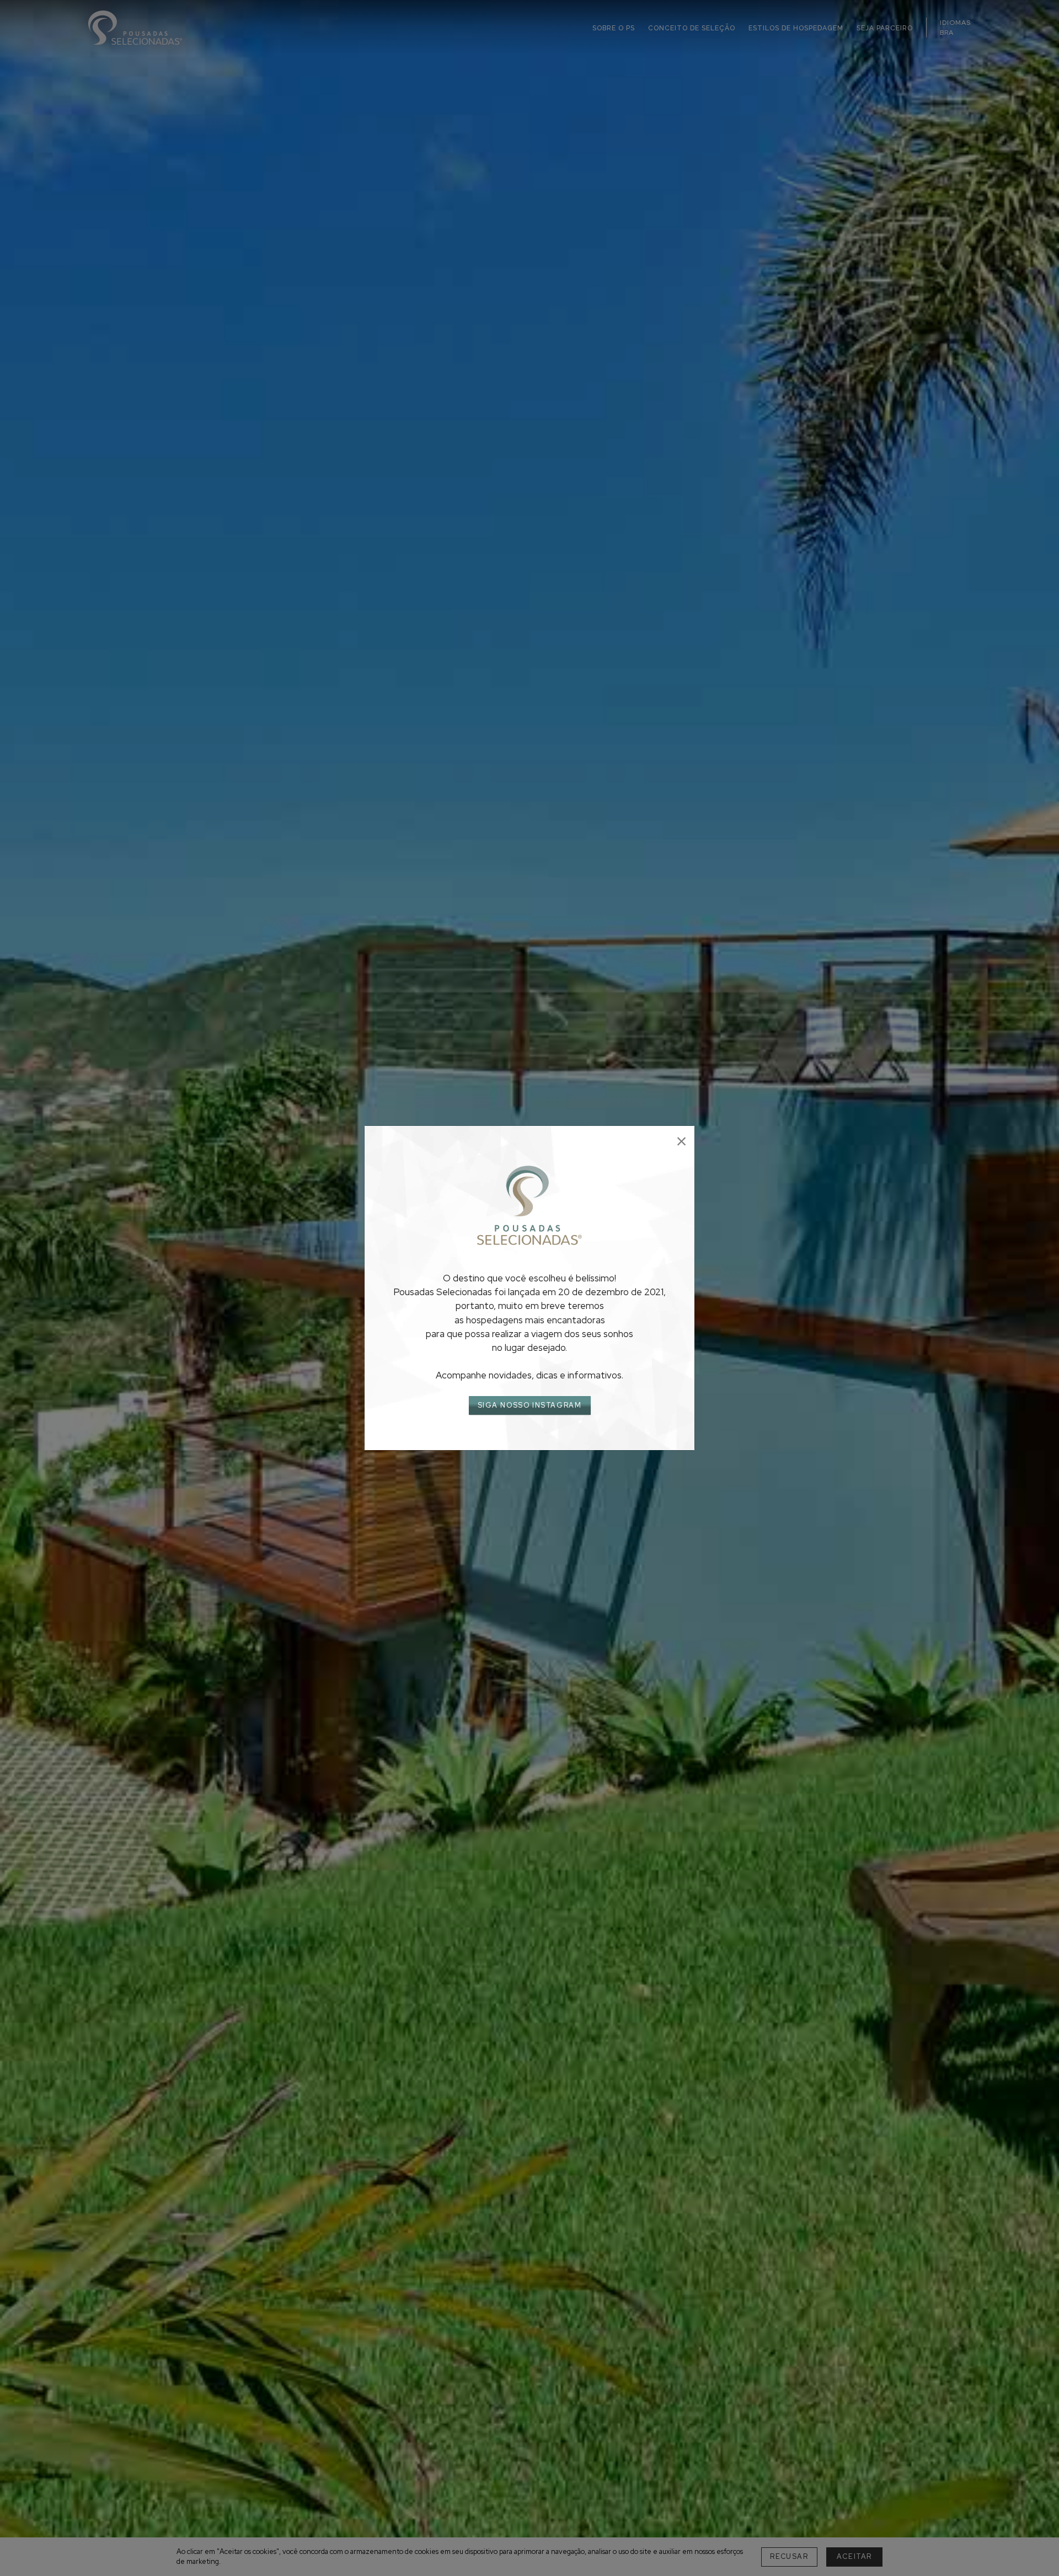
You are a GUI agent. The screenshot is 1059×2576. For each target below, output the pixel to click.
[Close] (681, 1142)
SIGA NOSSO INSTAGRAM (530, 1405)
